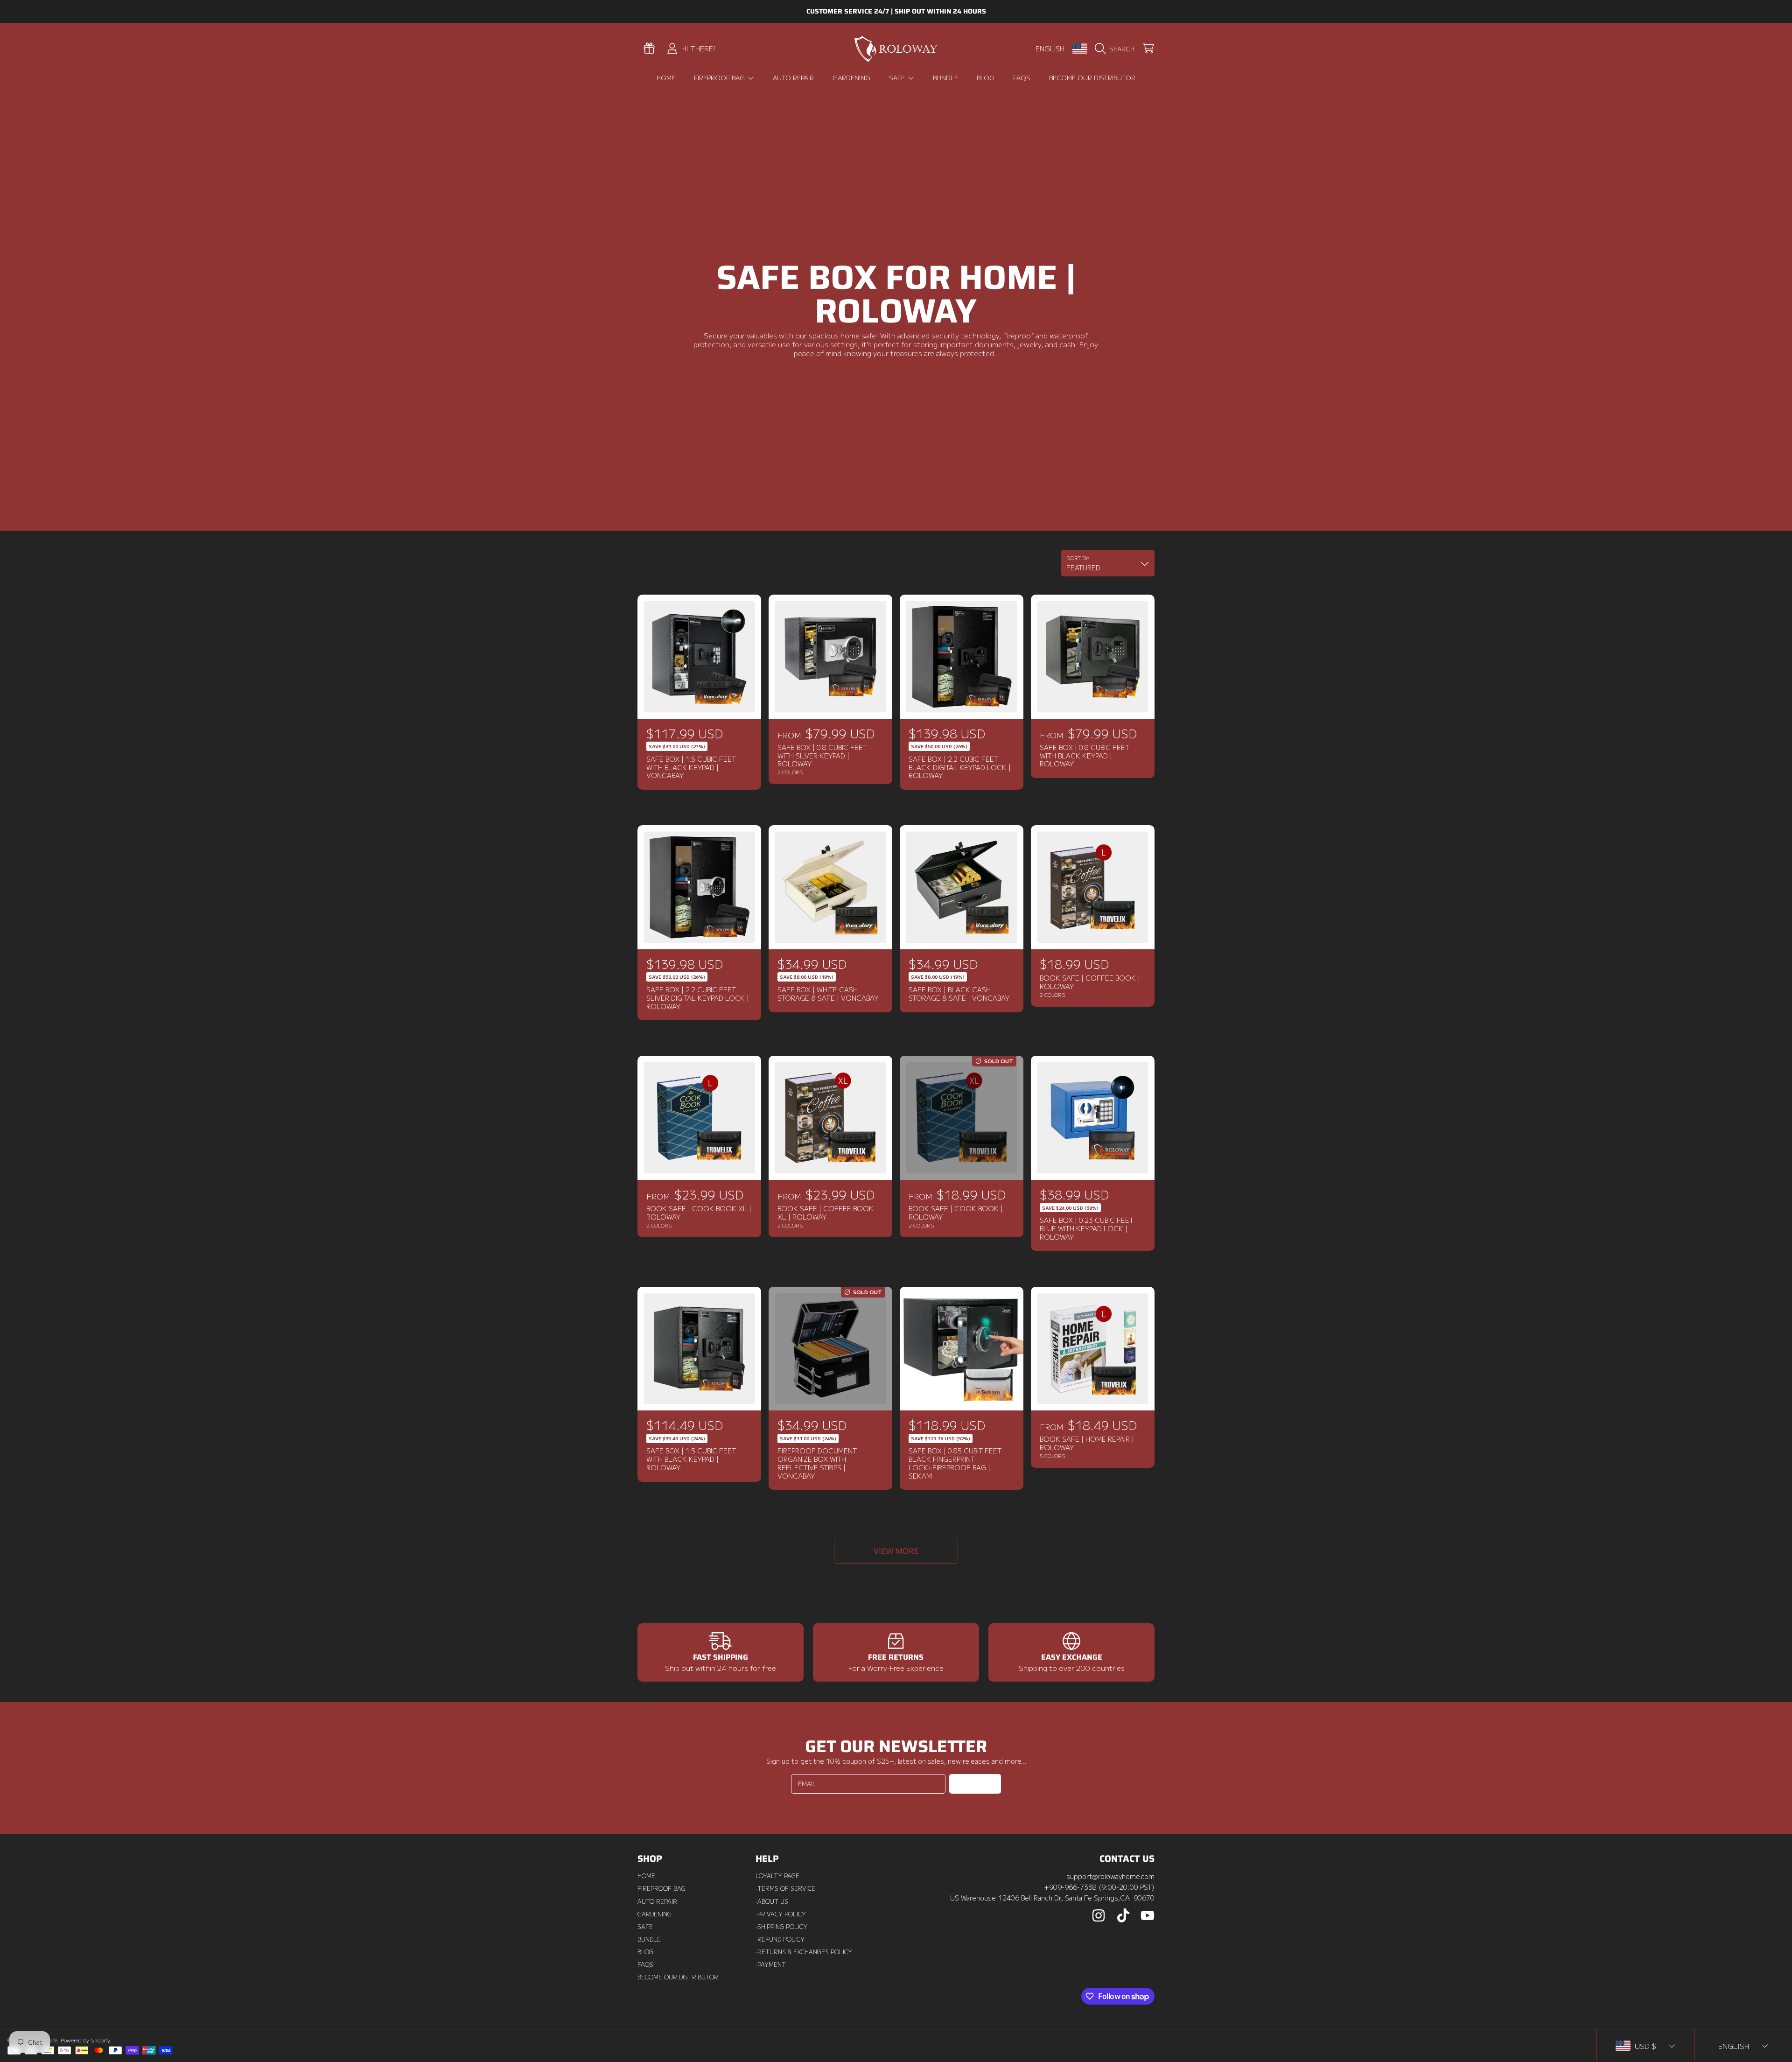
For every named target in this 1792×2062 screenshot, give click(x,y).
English (1050, 48)
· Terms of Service (785, 1888)
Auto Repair (657, 1901)
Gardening (654, 1914)
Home (646, 1876)
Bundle (649, 1939)
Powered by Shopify (85, 2040)
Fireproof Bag (720, 77)
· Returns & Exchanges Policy (804, 1952)
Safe (898, 77)
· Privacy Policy (781, 1914)
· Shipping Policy (781, 1927)
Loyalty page (777, 1876)
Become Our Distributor (678, 1977)
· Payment (771, 1964)
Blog (645, 1952)
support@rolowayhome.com (1110, 1876)
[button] (1117, 49)
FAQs (645, 1964)
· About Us (772, 1901)
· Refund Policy (780, 1939)
